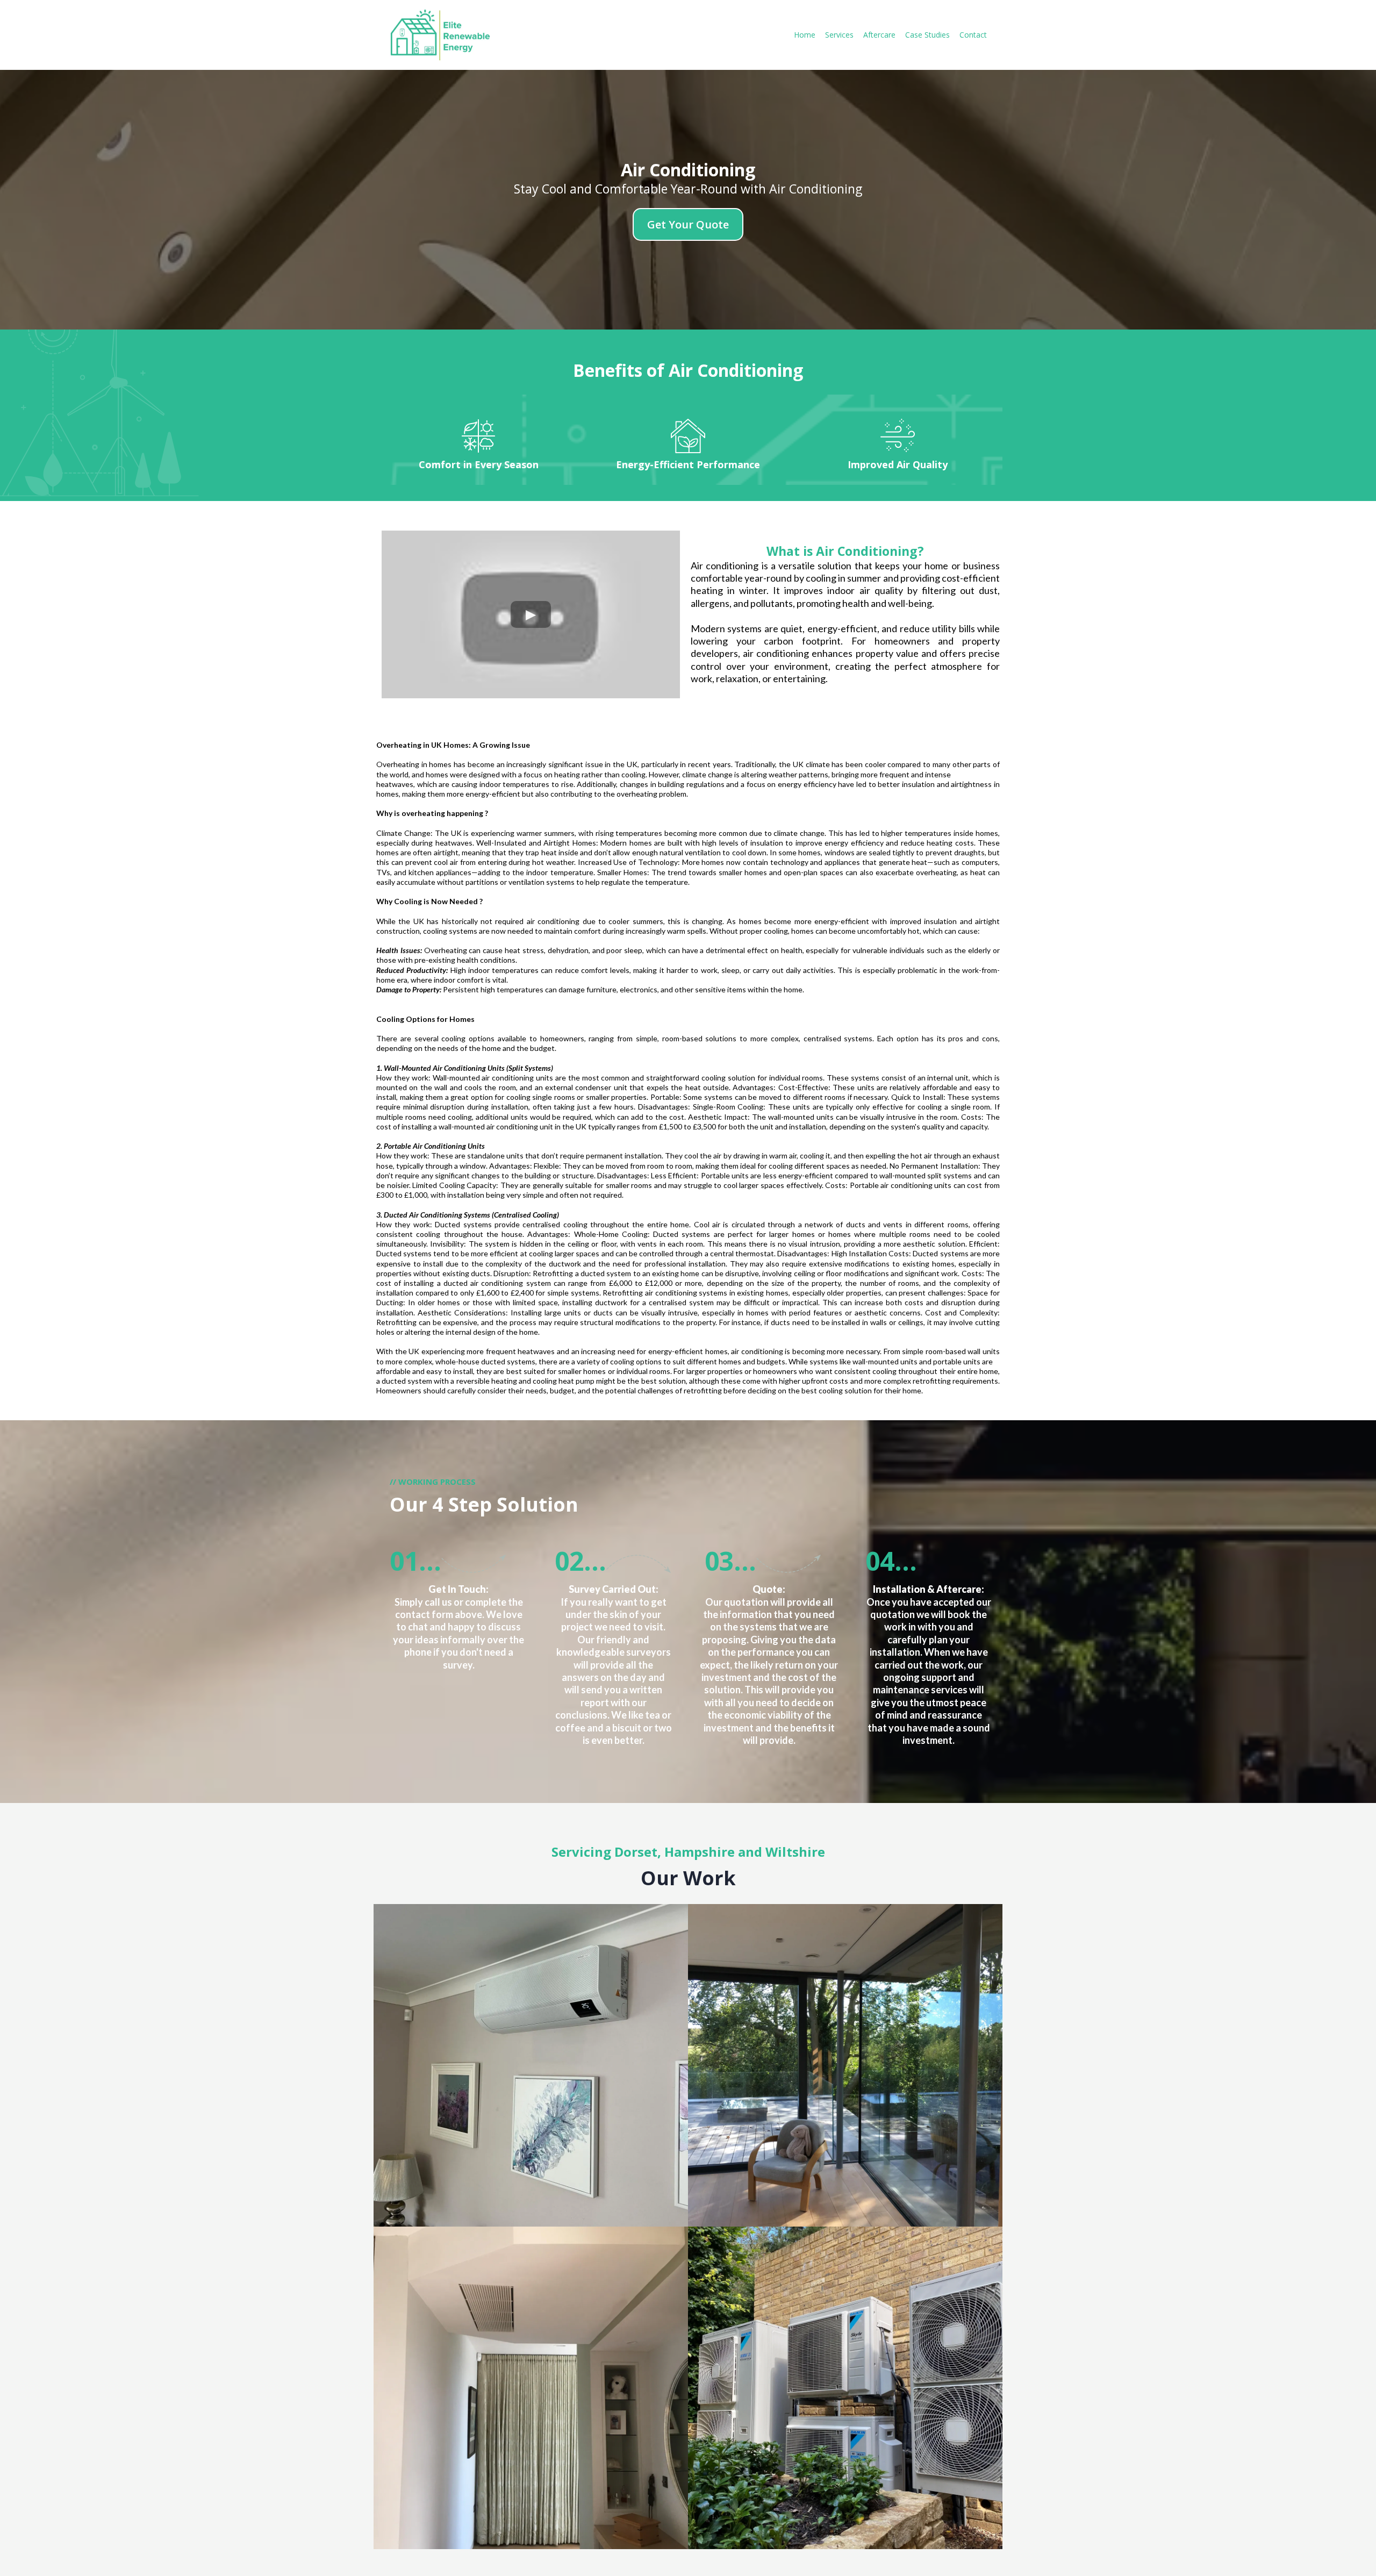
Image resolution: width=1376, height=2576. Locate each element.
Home (805, 35)
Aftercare (879, 35)
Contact (973, 35)
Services (839, 35)
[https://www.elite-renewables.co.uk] (438, 35)
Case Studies (927, 35)
